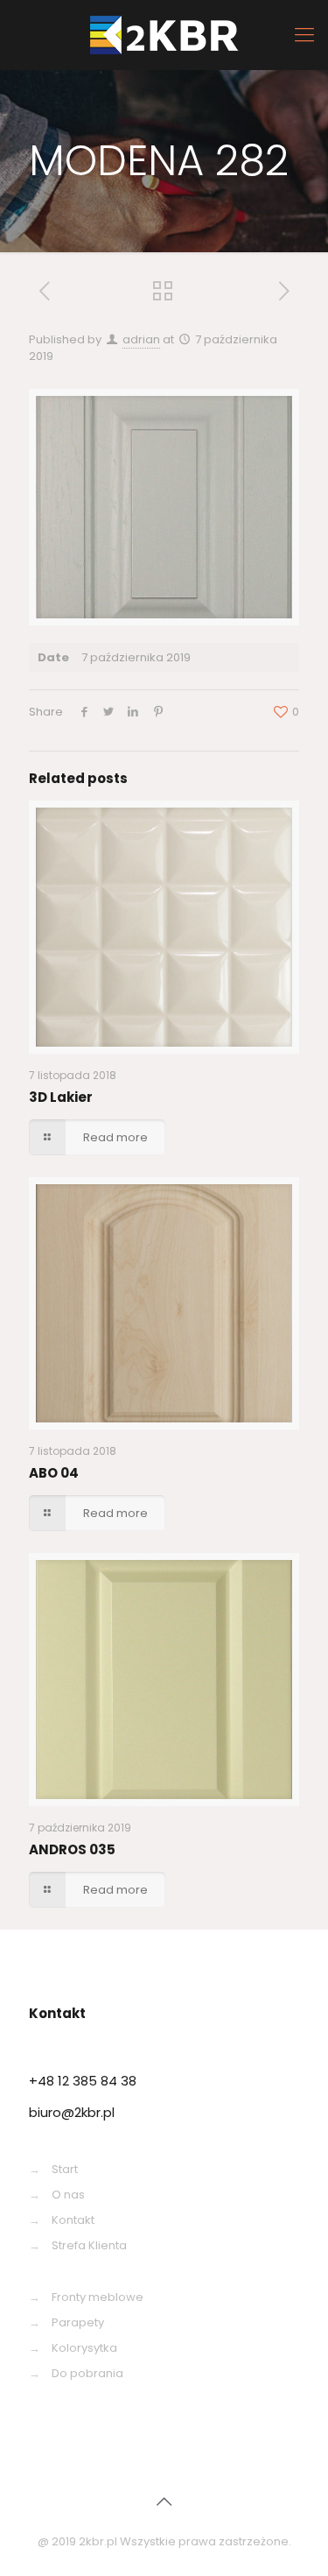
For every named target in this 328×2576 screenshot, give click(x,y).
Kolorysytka (84, 2348)
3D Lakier (61, 1097)
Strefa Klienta (89, 2245)
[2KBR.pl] (164, 35)
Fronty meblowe (98, 2297)
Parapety (78, 2322)
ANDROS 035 (72, 1849)
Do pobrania (87, 2373)
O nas (68, 2195)
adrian (141, 339)
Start (65, 2169)
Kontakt (73, 2220)
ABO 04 (54, 1473)
